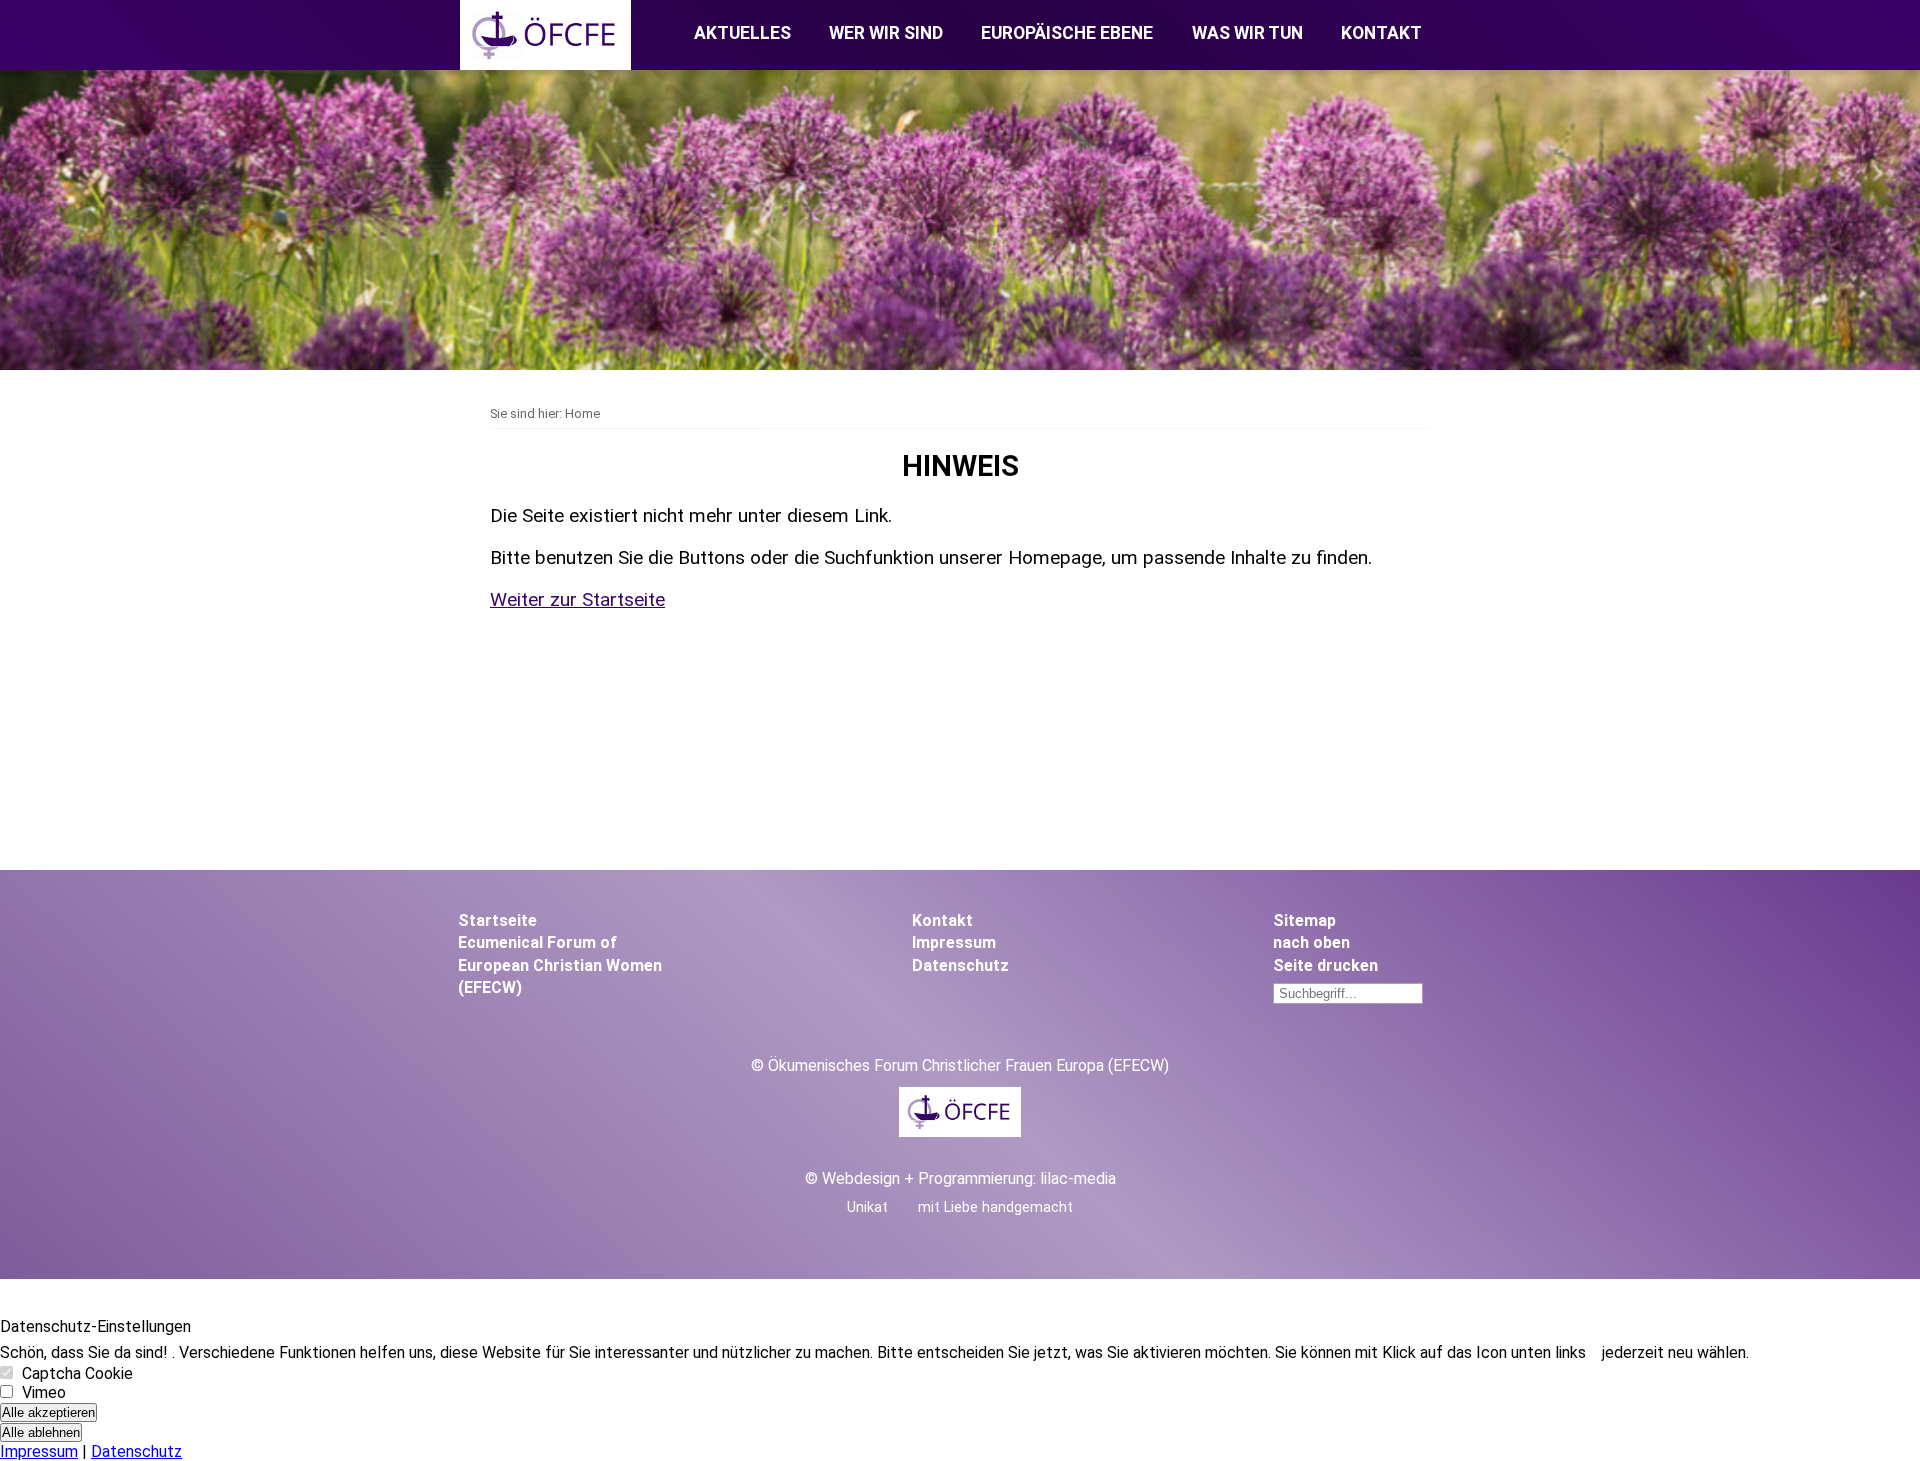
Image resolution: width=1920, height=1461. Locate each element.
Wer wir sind (886, 33)
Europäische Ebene (1067, 33)
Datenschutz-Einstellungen (95, 1326)
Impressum (954, 942)
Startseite (497, 920)
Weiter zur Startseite (577, 599)
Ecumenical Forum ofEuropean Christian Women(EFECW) (560, 965)
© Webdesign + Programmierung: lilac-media (960, 1178)
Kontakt (1381, 33)
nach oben (1311, 942)
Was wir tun (1247, 33)
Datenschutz (960, 965)
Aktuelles (742, 33)
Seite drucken (1325, 965)
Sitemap (1304, 920)
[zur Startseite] (545, 64)
